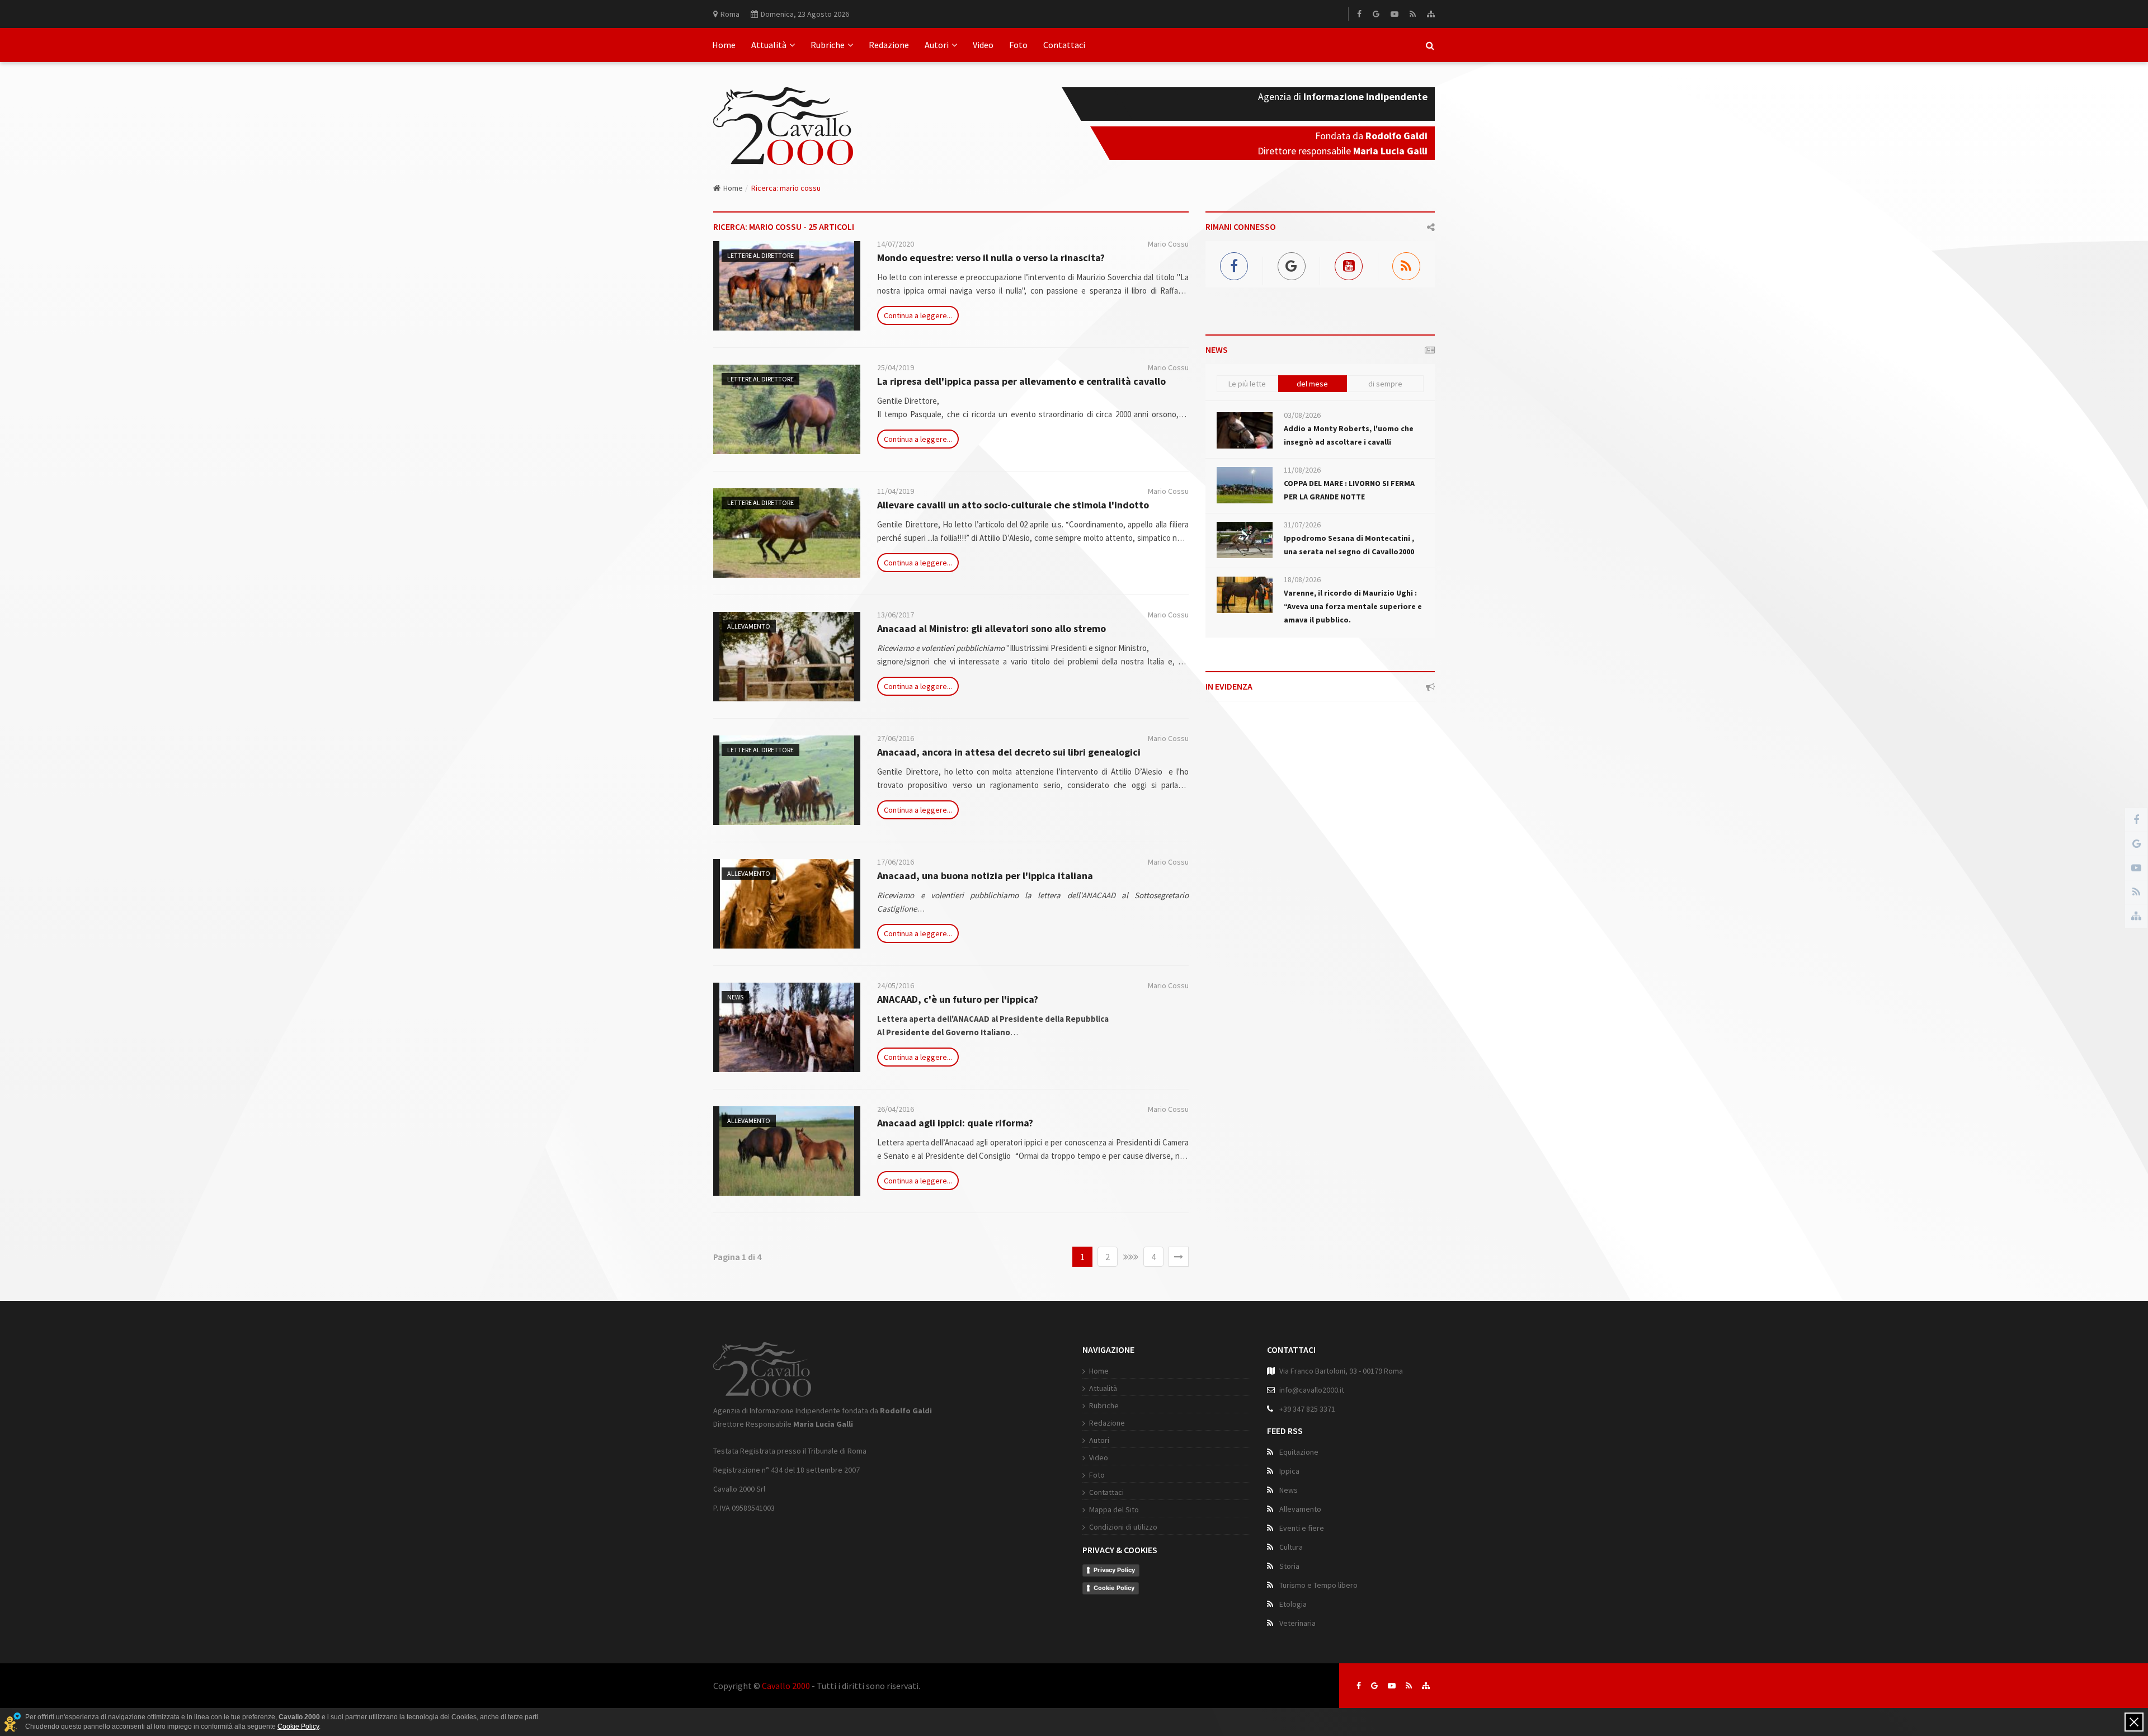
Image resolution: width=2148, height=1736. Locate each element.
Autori (937, 45)
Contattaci (1064, 45)
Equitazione (1299, 1452)
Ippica (1289, 1471)
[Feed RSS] (1413, 14)
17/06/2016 (896, 862)
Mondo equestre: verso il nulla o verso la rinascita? (991, 258)
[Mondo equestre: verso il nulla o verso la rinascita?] (787, 286)
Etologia (1293, 1604)
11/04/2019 (896, 491)
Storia (1289, 1566)
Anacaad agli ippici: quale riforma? (955, 1123)
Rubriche (828, 45)
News (735, 997)
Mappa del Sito (1114, 1509)
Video (983, 45)
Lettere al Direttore (760, 255)
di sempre (1385, 384)
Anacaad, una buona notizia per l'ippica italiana (985, 876)
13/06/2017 (896, 615)
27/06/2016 (896, 738)
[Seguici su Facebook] (1359, 1686)
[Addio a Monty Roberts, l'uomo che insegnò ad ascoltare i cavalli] (1245, 430)
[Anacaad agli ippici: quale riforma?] (787, 1151)
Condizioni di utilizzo (1123, 1527)
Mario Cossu (1168, 244)
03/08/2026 (1302, 415)
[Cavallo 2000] (783, 112)
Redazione (889, 45)
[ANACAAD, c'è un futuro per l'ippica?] (787, 1027)
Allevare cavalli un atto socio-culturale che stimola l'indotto (1013, 505)
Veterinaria (1297, 1623)
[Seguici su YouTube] (1392, 1686)
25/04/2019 (896, 367)
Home (724, 45)
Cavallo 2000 (786, 1686)
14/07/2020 (896, 244)
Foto (1018, 45)
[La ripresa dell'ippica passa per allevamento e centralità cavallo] (787, 409)
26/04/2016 (896, 1109)
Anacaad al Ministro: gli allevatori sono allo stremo (991, 628)
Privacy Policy (1114, 1570)
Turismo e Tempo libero (1318, 1585)
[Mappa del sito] (1431, 14)
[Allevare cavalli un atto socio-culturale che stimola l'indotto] (787, 533)
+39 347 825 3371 (1307, 1409)
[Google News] (1376, 14)
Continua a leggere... (918, 315)
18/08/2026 (1302, 579)
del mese (1312, 384)
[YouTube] (1395, 14)
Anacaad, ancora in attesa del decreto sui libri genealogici (1009, 752)
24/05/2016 (896, 985)
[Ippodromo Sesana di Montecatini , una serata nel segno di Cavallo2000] (1245, 540)
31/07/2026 (1302, 525)
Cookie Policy (1114, 1588)
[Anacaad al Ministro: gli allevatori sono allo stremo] (787, 657)
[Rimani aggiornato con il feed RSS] (1409, 1686)
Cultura (1291, 1547)
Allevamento (749, 626)
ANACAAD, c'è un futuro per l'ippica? (958, 999)
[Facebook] (1359, 14)
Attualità (769, 45)
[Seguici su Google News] (1374, 1686)
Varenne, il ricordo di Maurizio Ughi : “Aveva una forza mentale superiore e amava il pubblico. (1353, 606)
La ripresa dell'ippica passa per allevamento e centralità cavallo (1021, 381)
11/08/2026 (1302, 470)
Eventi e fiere (1302, 1528)
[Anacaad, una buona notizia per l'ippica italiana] (787, 904)
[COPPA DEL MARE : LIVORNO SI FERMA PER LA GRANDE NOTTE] (1245, 485)
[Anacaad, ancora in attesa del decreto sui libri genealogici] (787, 780)
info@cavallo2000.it (1312, 1390)
